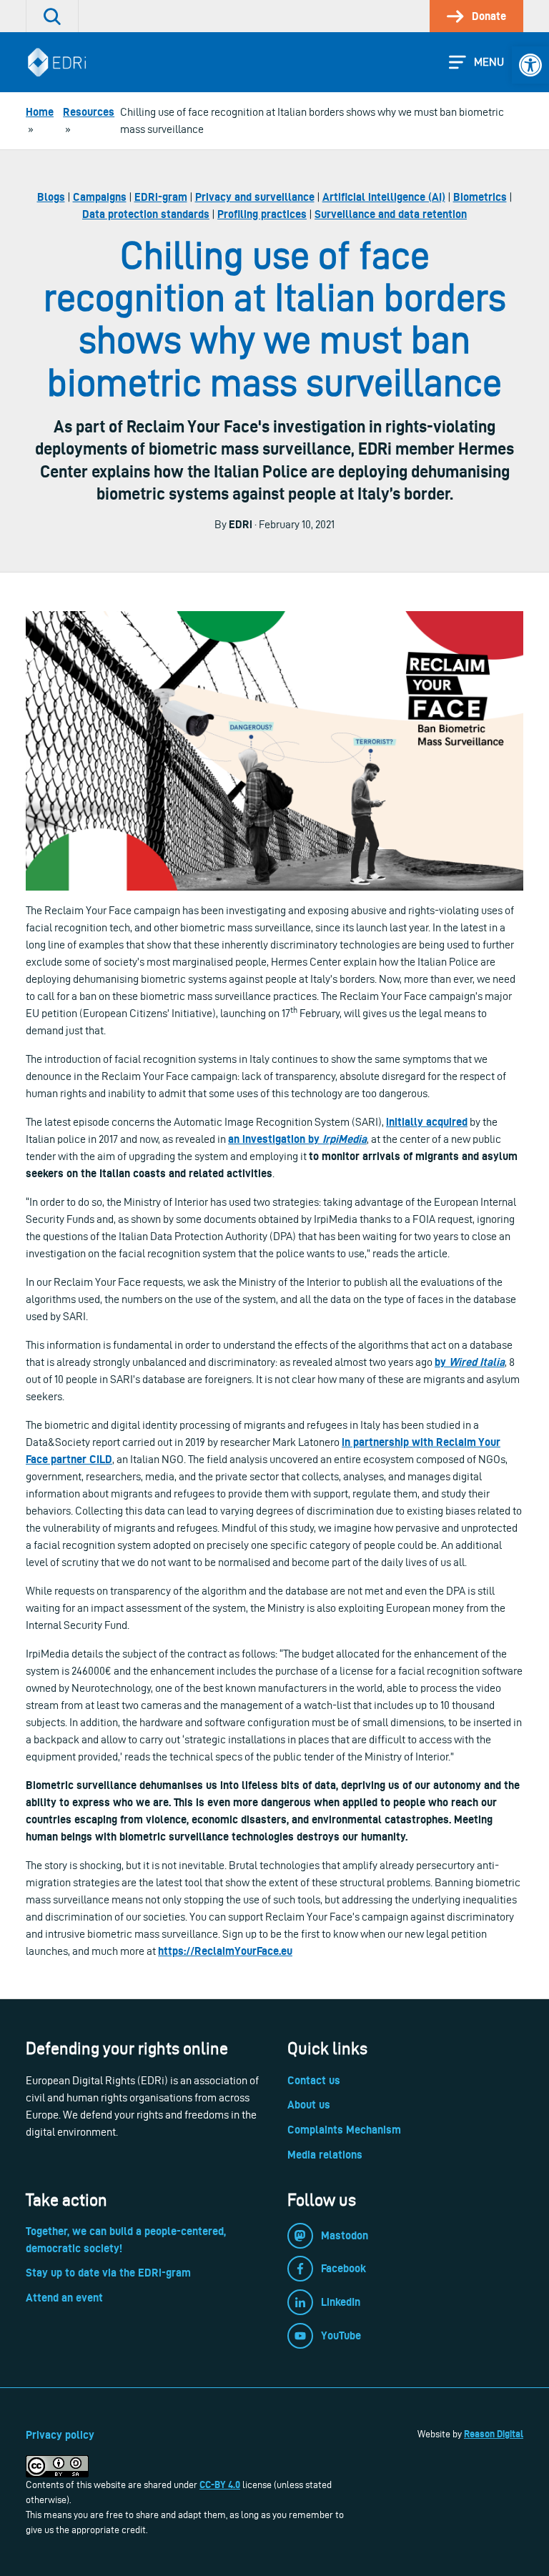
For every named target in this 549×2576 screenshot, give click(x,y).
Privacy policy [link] (60, 2435)
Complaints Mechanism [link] (344, 2130)
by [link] (442, 1362)
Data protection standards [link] (146, 214)
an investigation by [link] (275, 1139)
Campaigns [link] (100, 197)
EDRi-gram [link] (161, 197)
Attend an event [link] (64, 2298)
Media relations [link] (325, 2155)
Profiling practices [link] (262, 214)
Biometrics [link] (480, 197)
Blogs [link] (51, 197)
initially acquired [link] (427, 1122)
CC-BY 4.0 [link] (220, 2485)
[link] (530, 65)
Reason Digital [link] (494, 2434)
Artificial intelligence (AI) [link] (384, 197)
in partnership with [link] (389, 1442)
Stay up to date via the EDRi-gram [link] (108, 2273)
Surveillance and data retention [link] (391, 214)
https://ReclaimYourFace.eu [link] (225, 1951)
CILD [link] (101, 1459)
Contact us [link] (314, 2080)
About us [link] (309, 2105)
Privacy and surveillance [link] (255, 197)
